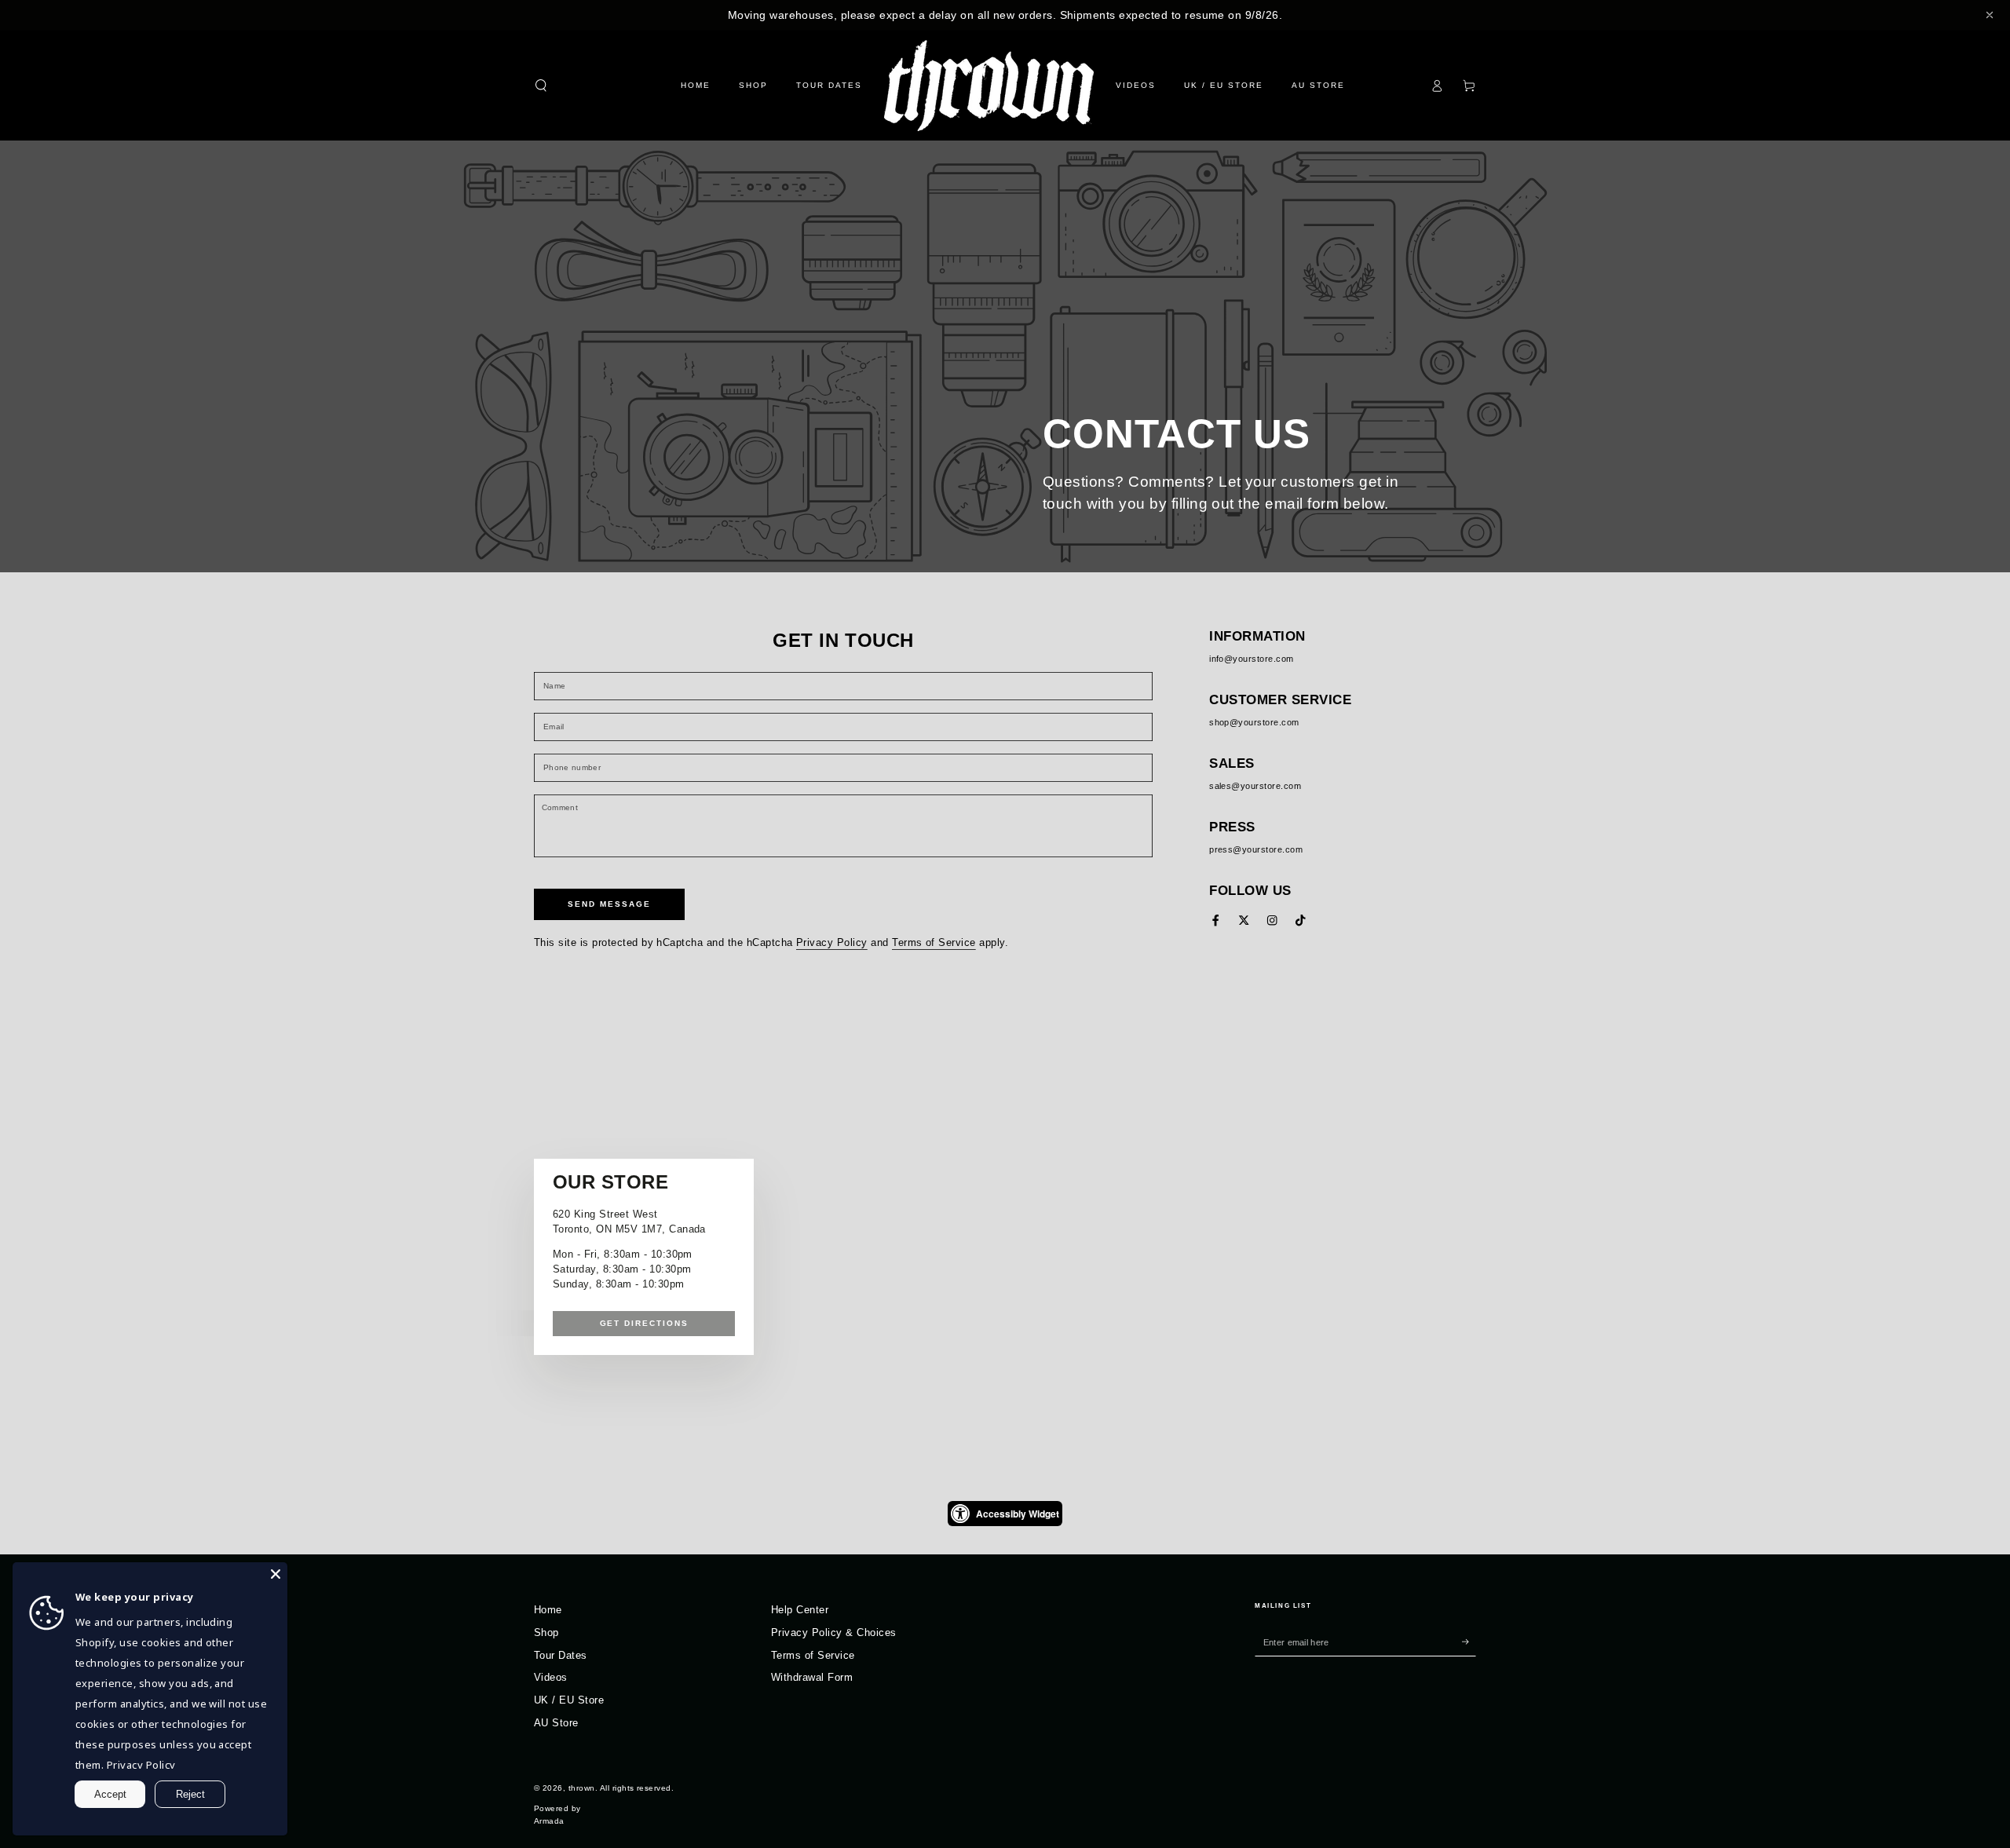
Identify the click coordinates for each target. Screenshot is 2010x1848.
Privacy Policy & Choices (834, 1633)
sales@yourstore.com (1255, 786)
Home (548, 1610)
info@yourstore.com (1252, 659)
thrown (582, 1788)
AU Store (556, 1723)
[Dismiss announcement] (1990, 15)
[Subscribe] (1469, 1642)
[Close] (276, 1574)
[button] (541, 86)
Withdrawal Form (812, 1677)
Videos (551, 1677)
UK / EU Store (569, 1700)
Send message (609, 904)
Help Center (800, 1610)
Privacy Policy (832, 942)
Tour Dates (561, 1655)
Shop (546, 1633)
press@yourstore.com (1256, 849)
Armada (549, 1821)
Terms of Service (934, 942)
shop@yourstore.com (1254, 722)
